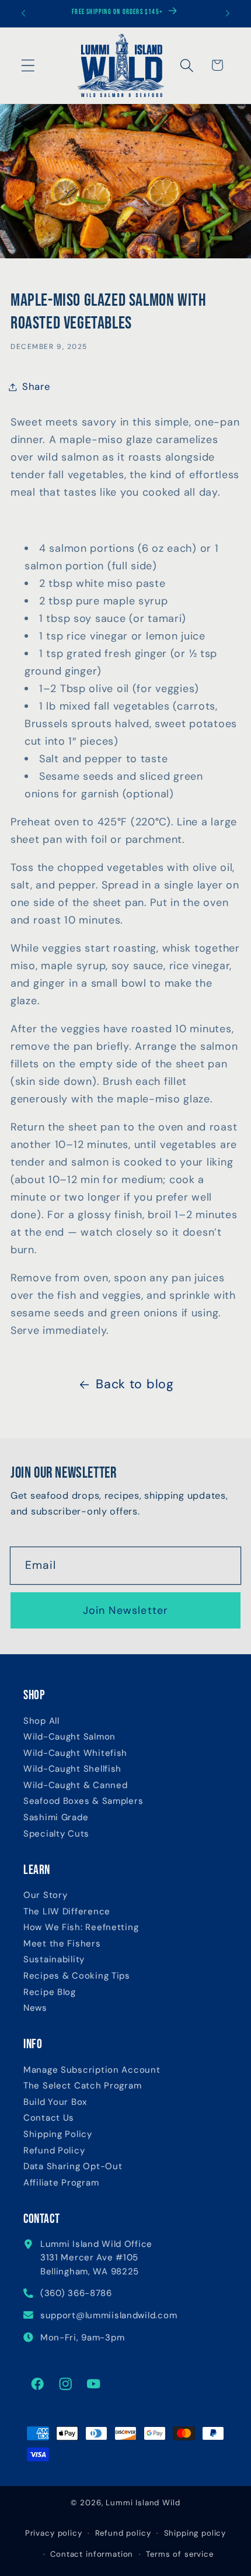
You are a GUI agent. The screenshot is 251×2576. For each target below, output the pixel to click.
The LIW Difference (67, 1912)
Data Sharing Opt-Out (73, 2167)
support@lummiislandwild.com (109, 2315)
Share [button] (36, 386)
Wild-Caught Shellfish (72, 1769)
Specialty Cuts (56, 1834)
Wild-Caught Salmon (69, 1737)
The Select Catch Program (82, 2086)
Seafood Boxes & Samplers (83, 1801)
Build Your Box (55, 2102)
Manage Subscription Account (92, 2070)
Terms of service (179, 2554)
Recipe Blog (50, 1992)
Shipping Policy (58, 2134)
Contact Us (49, 2118)
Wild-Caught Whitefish (75, 1753)
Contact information (92, 2554)
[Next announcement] (228, 13)
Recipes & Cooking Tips (77, 1976)
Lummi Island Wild (143, 2503)
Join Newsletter (126, 1610)
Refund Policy (54, 2151)
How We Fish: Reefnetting (81, 1927)
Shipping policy (195, 2533)
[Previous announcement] (23, 13)
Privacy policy (54, 2533)
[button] (28, 65)
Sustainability (54, 1960)
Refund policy (123, 2533)
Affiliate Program (61, 2183)
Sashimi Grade (56, 1818)
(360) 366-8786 (76, 2293)
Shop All (41, 1721)
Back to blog (135, 1384)
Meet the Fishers (62, 1944)
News (35, 2008)
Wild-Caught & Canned (75, 1785)
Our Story (45, 1895)
